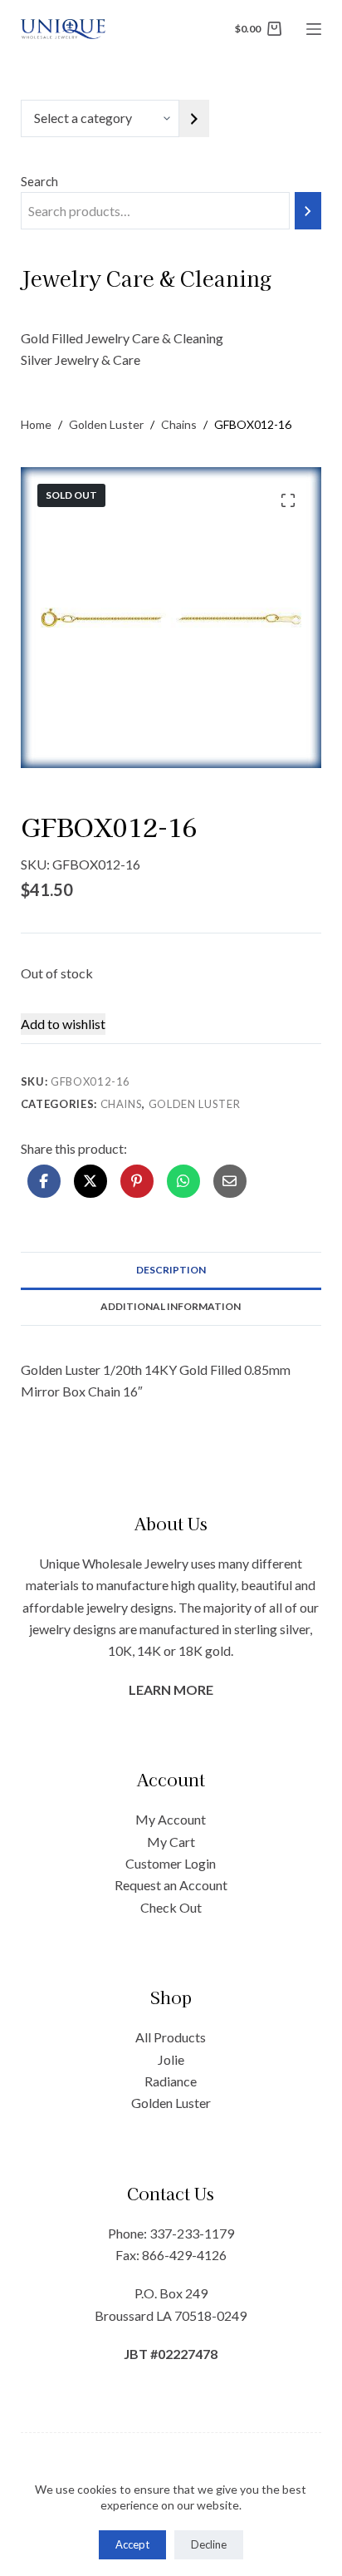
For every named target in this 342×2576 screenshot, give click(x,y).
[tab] (171, 1270)
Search (39, 181)
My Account (171, 1819)
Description (171, 1270)
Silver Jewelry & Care (81, 360)
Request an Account (171, 1885)
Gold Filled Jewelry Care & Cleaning (122, 338)
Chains (122, 1104)
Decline (209, 2544)
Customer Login (171, 1863)
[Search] (308, 211)
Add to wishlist (63, 1024)
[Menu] (314, 29)
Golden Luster (194, 1104)
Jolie (171, 2059)
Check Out (171, 1907)
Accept (132, 2544)
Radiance (171, 2081)
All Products (171, 2037)
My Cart (171, 1842)
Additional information (171, 1306)
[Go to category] (194, 118)
